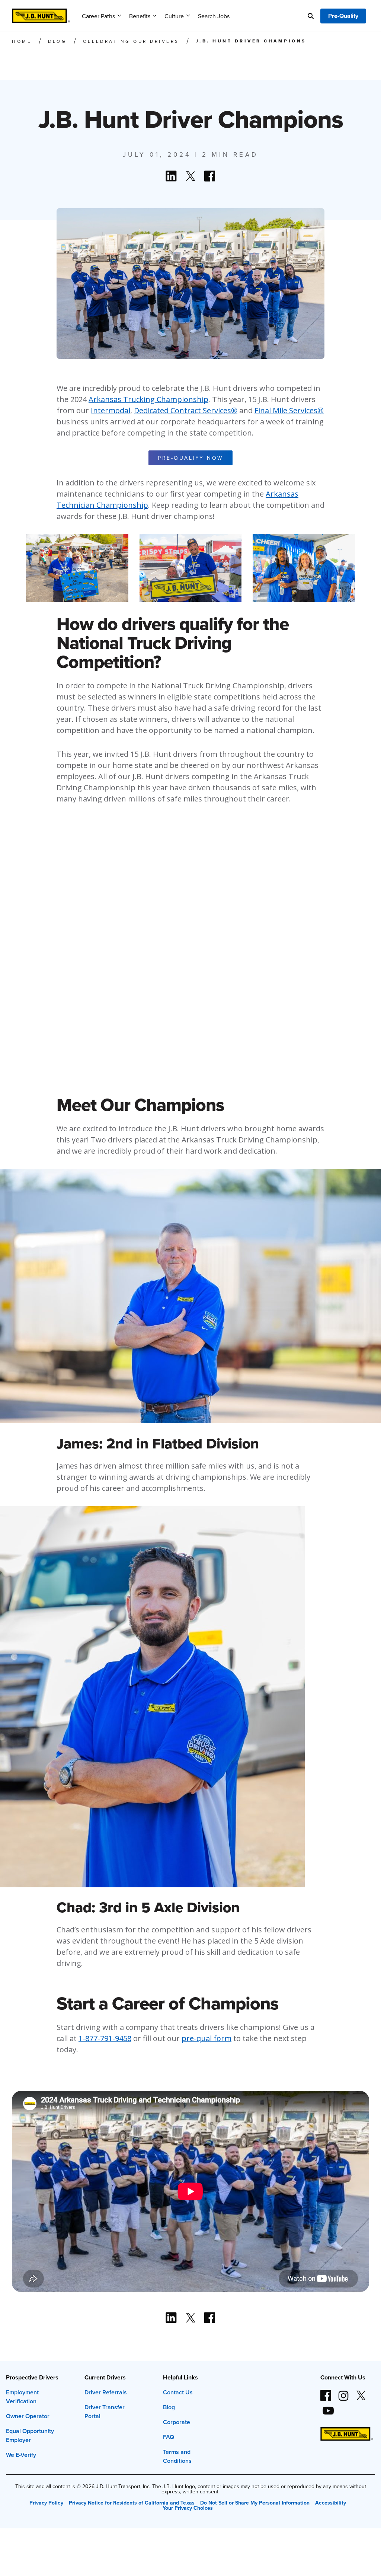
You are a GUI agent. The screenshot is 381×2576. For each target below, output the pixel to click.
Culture (174, 16)
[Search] (311, 16)
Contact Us (178, 2392)
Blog (169, 2407)
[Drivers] (41, 13)
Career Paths (98, 16)
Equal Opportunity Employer (30, 2435)
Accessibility (330, 2503)
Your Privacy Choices (188, 2508)
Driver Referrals (106, 2392)
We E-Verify (21, 2455)
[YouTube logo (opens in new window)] (328, 2408)
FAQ (169, 2437)
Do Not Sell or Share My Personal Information (255, 2503)
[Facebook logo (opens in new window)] (326, 2392)
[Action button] (171, 176)
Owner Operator (28, 2416)
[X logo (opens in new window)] (361, 2392)
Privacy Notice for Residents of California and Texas (132, 2503)
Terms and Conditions (177, 2456)
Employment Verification (22, 2397)
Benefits (140, 16)
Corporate (177, 2422)
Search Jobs (214, 16)
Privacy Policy (46, 2503)
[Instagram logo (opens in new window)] (343, 2392)
